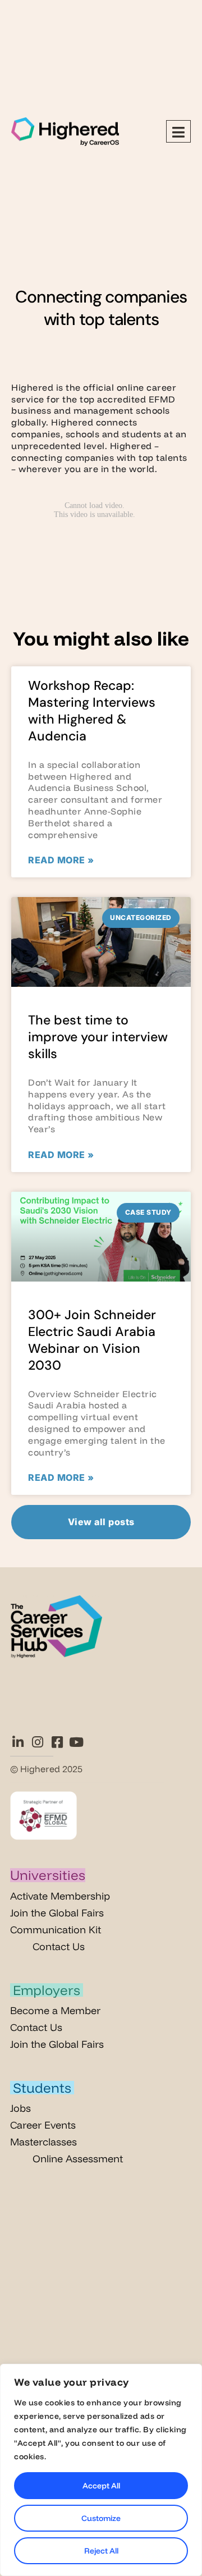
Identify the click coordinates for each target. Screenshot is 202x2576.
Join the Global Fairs (57, 1913)
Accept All (101, 2486)
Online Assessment (78, 2159)
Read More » (61, 860)
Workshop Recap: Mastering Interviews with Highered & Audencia (92, 711)
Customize (101, 2518)
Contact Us (59, 1946)
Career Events (43, 2125)
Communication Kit (56, 1930)
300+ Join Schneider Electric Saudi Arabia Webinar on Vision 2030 (92, 1340)
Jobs (20, 2108)
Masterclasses (43, 2142)
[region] (101, 2470)
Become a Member (55, 2010)
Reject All (101, 2551)
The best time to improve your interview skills (98, 1037)
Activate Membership (60, 1896)
